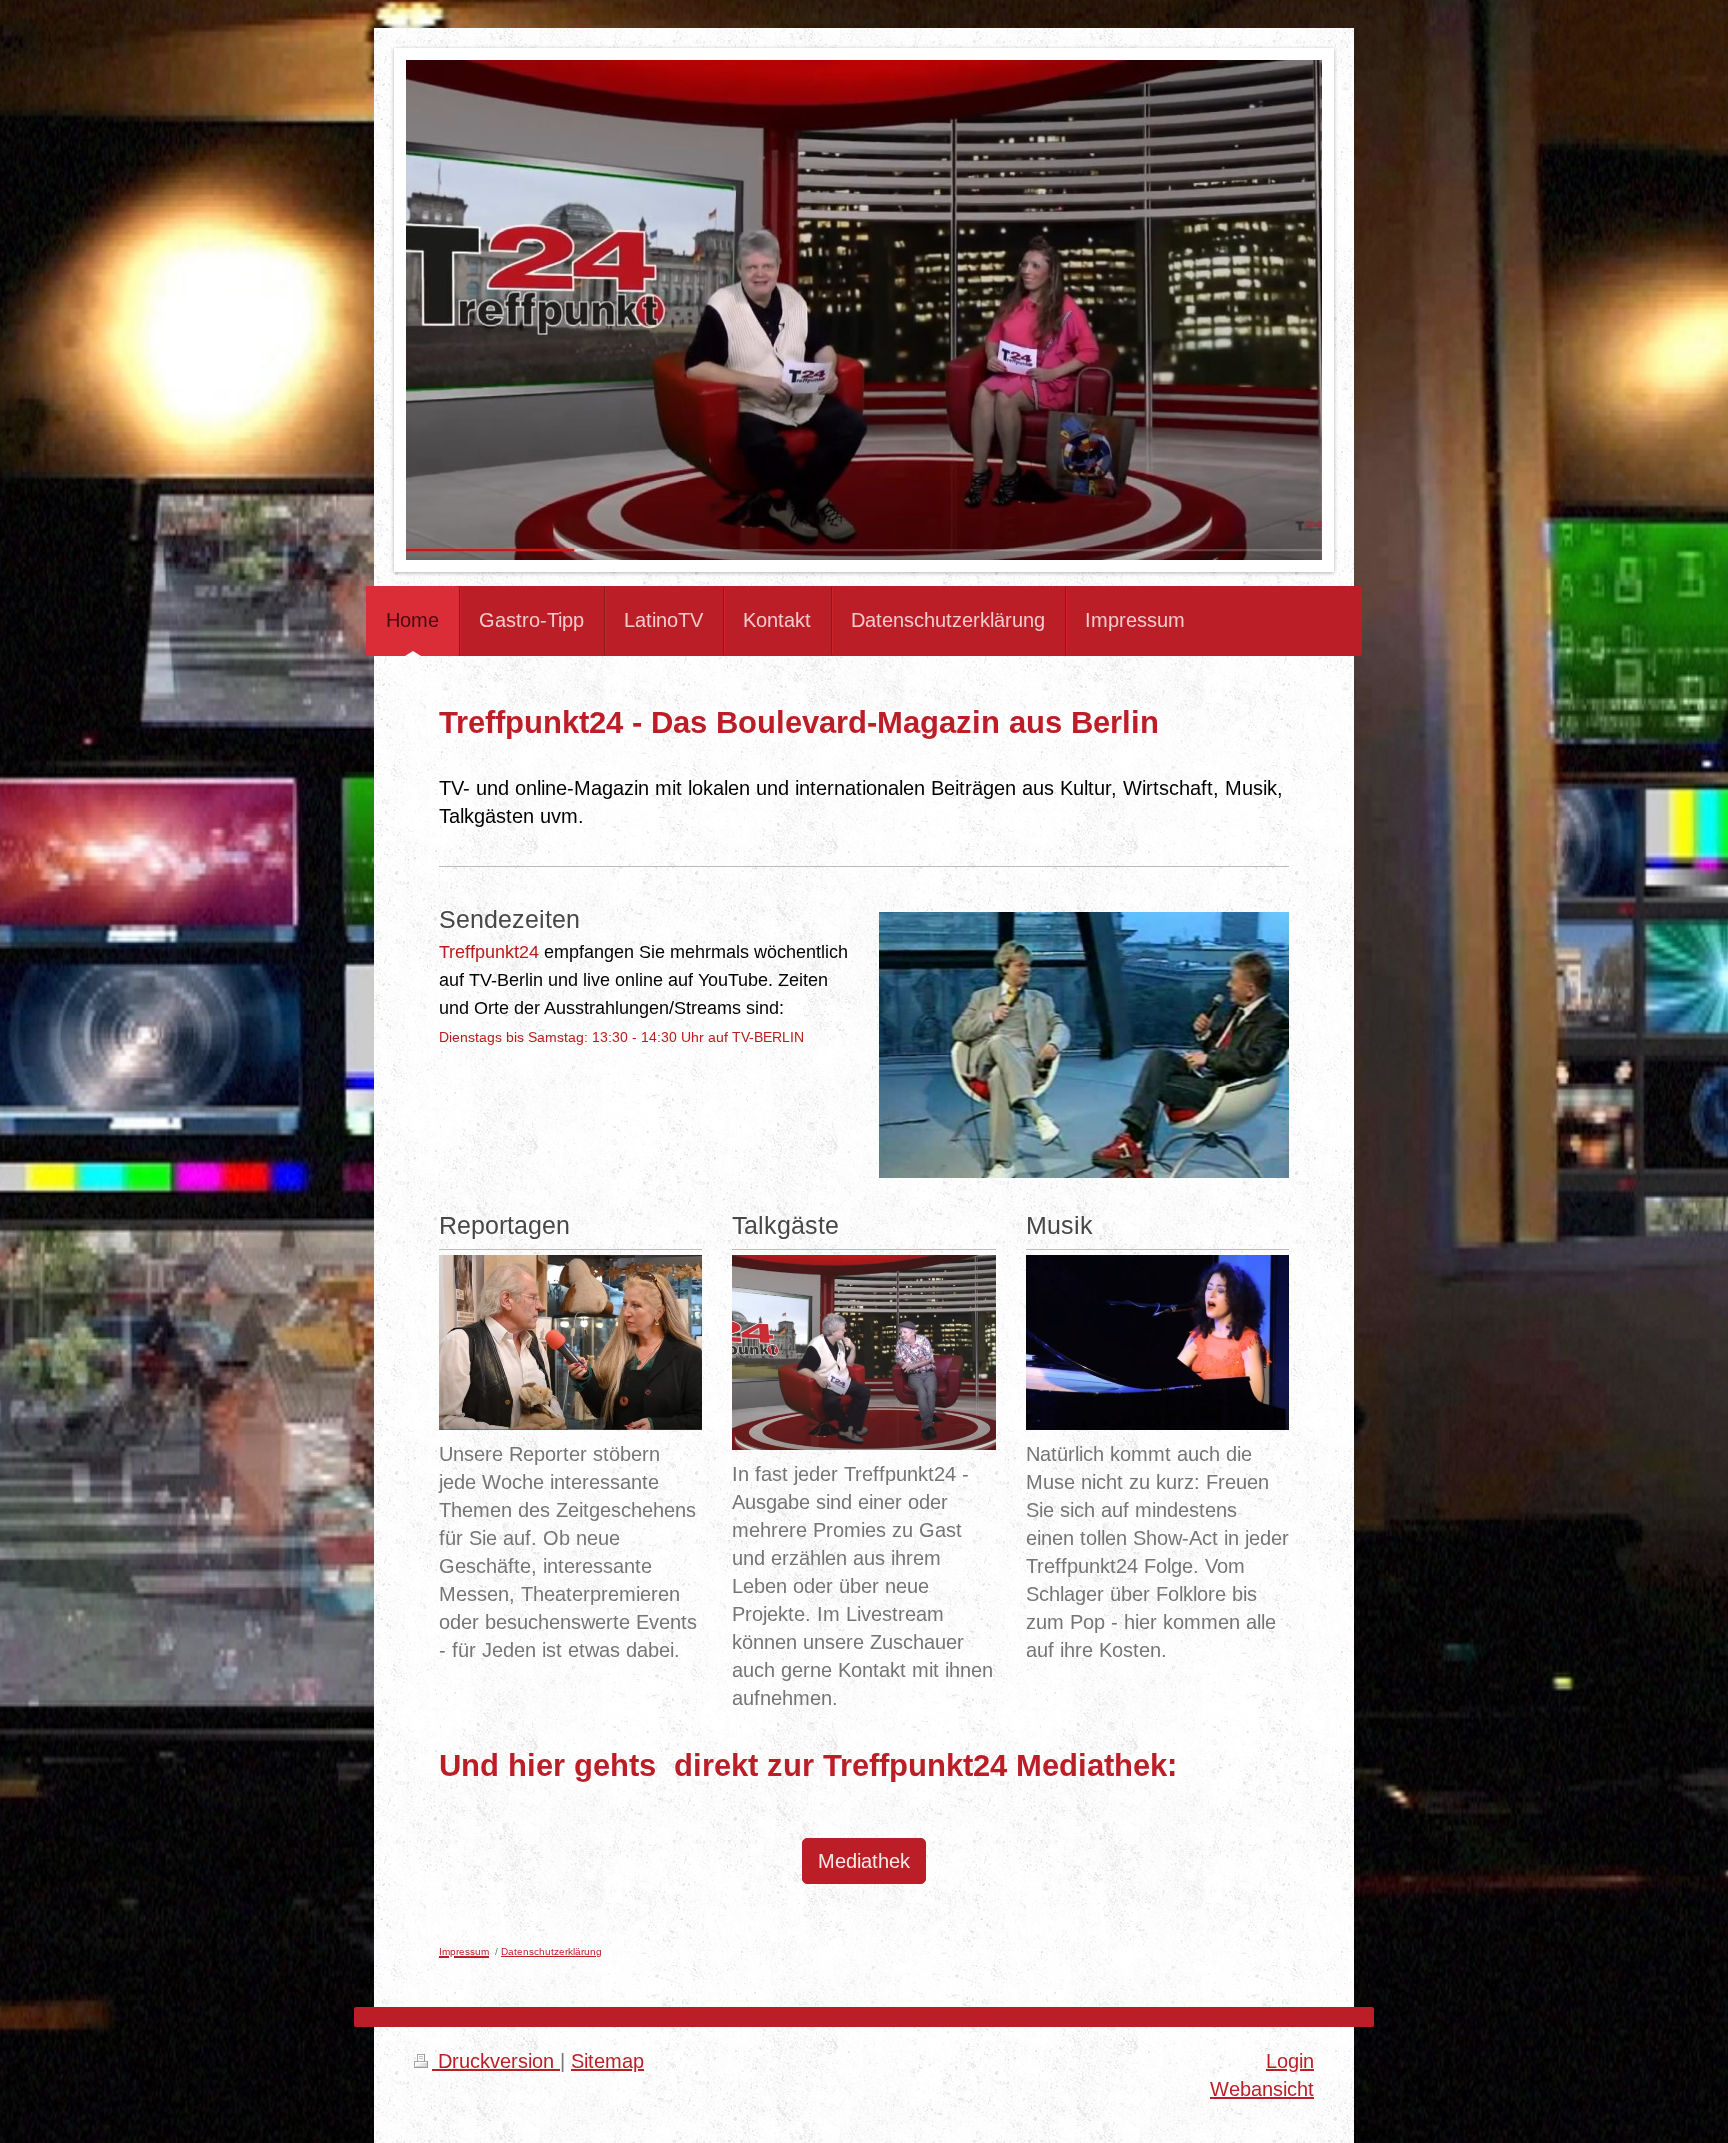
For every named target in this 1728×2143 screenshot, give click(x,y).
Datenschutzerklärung (551, 1951)
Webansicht (1262, 2089)
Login (1290, 2061)
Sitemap (607, 2061)
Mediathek (864, 1861)
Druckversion (496, 2061)
